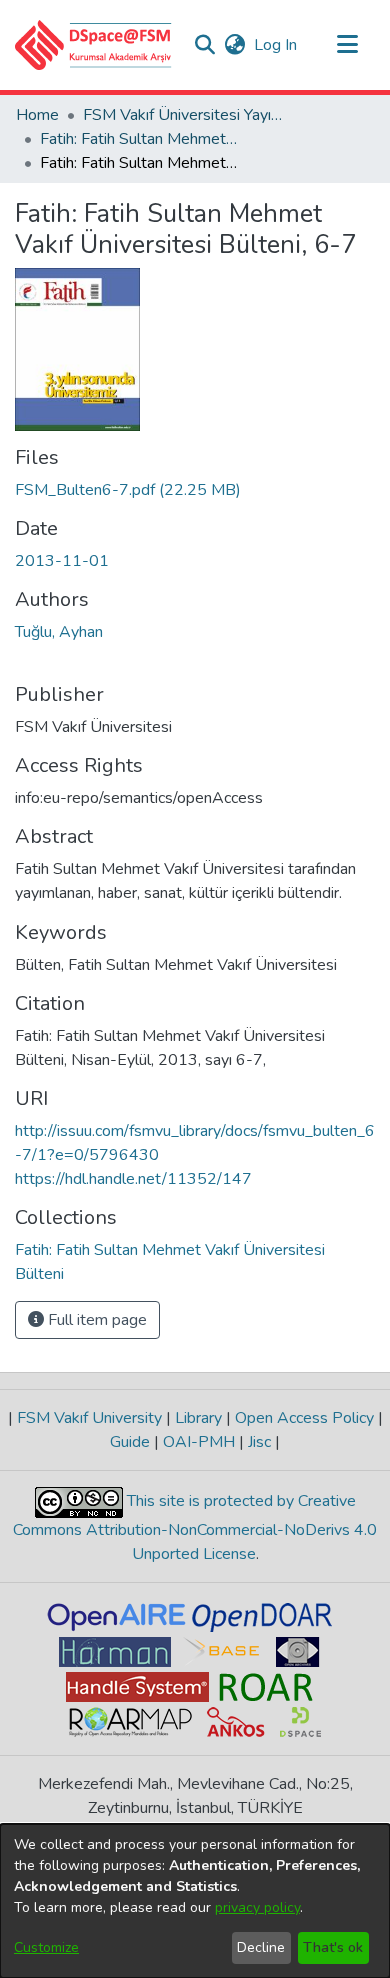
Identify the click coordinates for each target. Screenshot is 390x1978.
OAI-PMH (199, 1442)
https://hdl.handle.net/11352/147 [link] (133, 1179)
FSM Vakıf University (89, 1418)
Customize (46, 1947)
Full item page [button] (95, 1320)
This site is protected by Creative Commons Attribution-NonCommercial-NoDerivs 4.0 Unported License (195, 1527)
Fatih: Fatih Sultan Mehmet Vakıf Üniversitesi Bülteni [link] (140, 139)
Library (198, 1418)
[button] (93, 45)
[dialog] (195, 1901)
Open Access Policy (304, 1418)
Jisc (259, 1442)
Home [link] (37, 115)
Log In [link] (276, 45)
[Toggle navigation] (347, 45)
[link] (128, 490)
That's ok (333, 1947)
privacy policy (257, 1907)
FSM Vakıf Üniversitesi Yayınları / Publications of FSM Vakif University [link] (183, 115)
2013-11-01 (62, 561)
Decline (261, 1947)
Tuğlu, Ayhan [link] (59, 632)
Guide (132, 1442)
